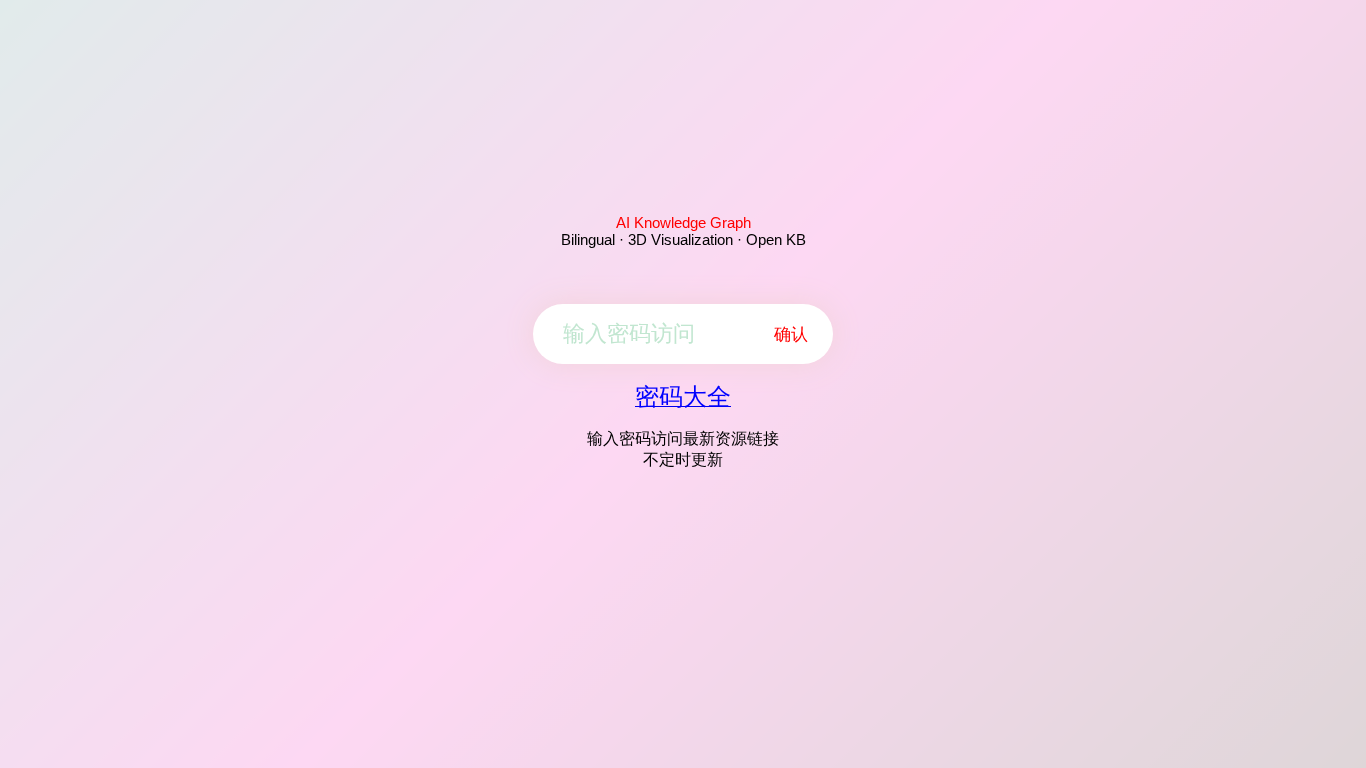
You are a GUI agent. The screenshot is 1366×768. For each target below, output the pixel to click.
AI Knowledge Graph (683, 222)
